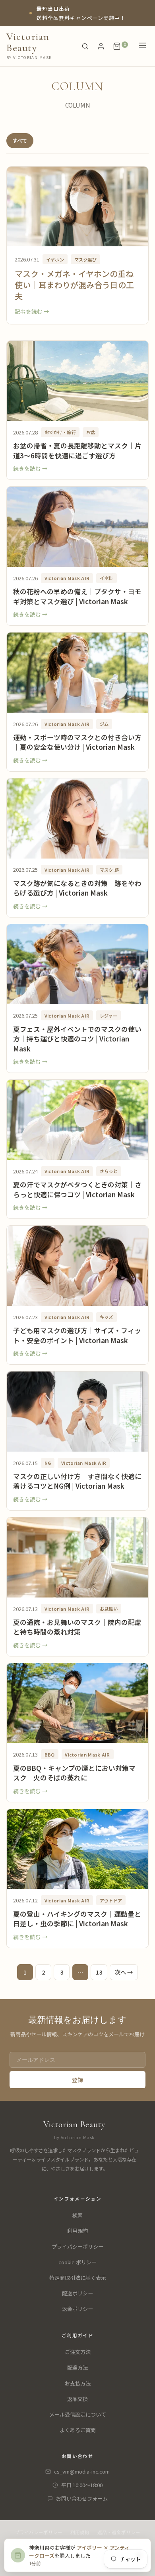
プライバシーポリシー (77, 2247)
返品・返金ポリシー (119, 2532)
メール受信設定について (78, 2414)
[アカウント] (101, 46)
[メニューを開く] (142, 46)
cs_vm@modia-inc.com (82, 2471)
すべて (20, 140)
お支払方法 (78, 2383)
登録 (77, 2080)
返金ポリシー (77, 2309)
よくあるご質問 (78, 2430)
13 (99, 1972)
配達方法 (77, 2367)
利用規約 (77, 2231)
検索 (77, 2215)
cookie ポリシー (77, 2262)
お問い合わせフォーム (82, 2498)
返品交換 (77, 2399)
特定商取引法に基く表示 (78, 2278)
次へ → (124, 1972)
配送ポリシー (77, 2293)
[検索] (85, 46)
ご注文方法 (78, 2352)
